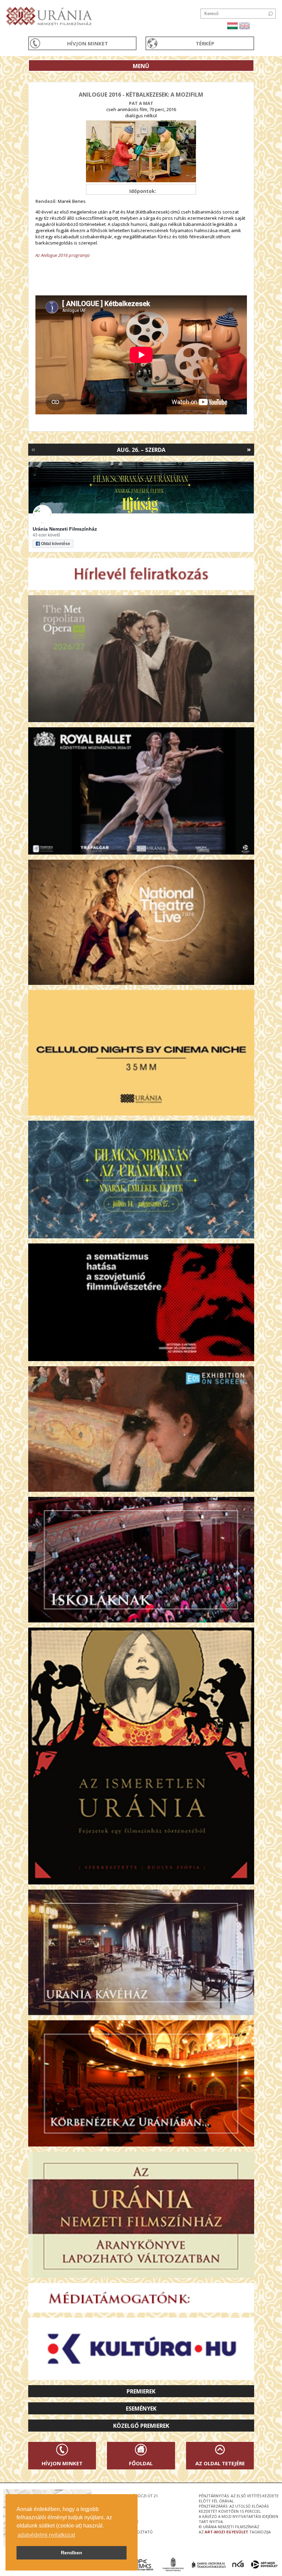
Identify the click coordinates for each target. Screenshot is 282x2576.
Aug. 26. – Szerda (141, 450)
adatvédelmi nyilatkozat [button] (46, 2535)
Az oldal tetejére (220, 2463)
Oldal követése (56, 544)
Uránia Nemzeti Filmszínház (65, 529)
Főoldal (141, 2463)
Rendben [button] (72, 2553)
